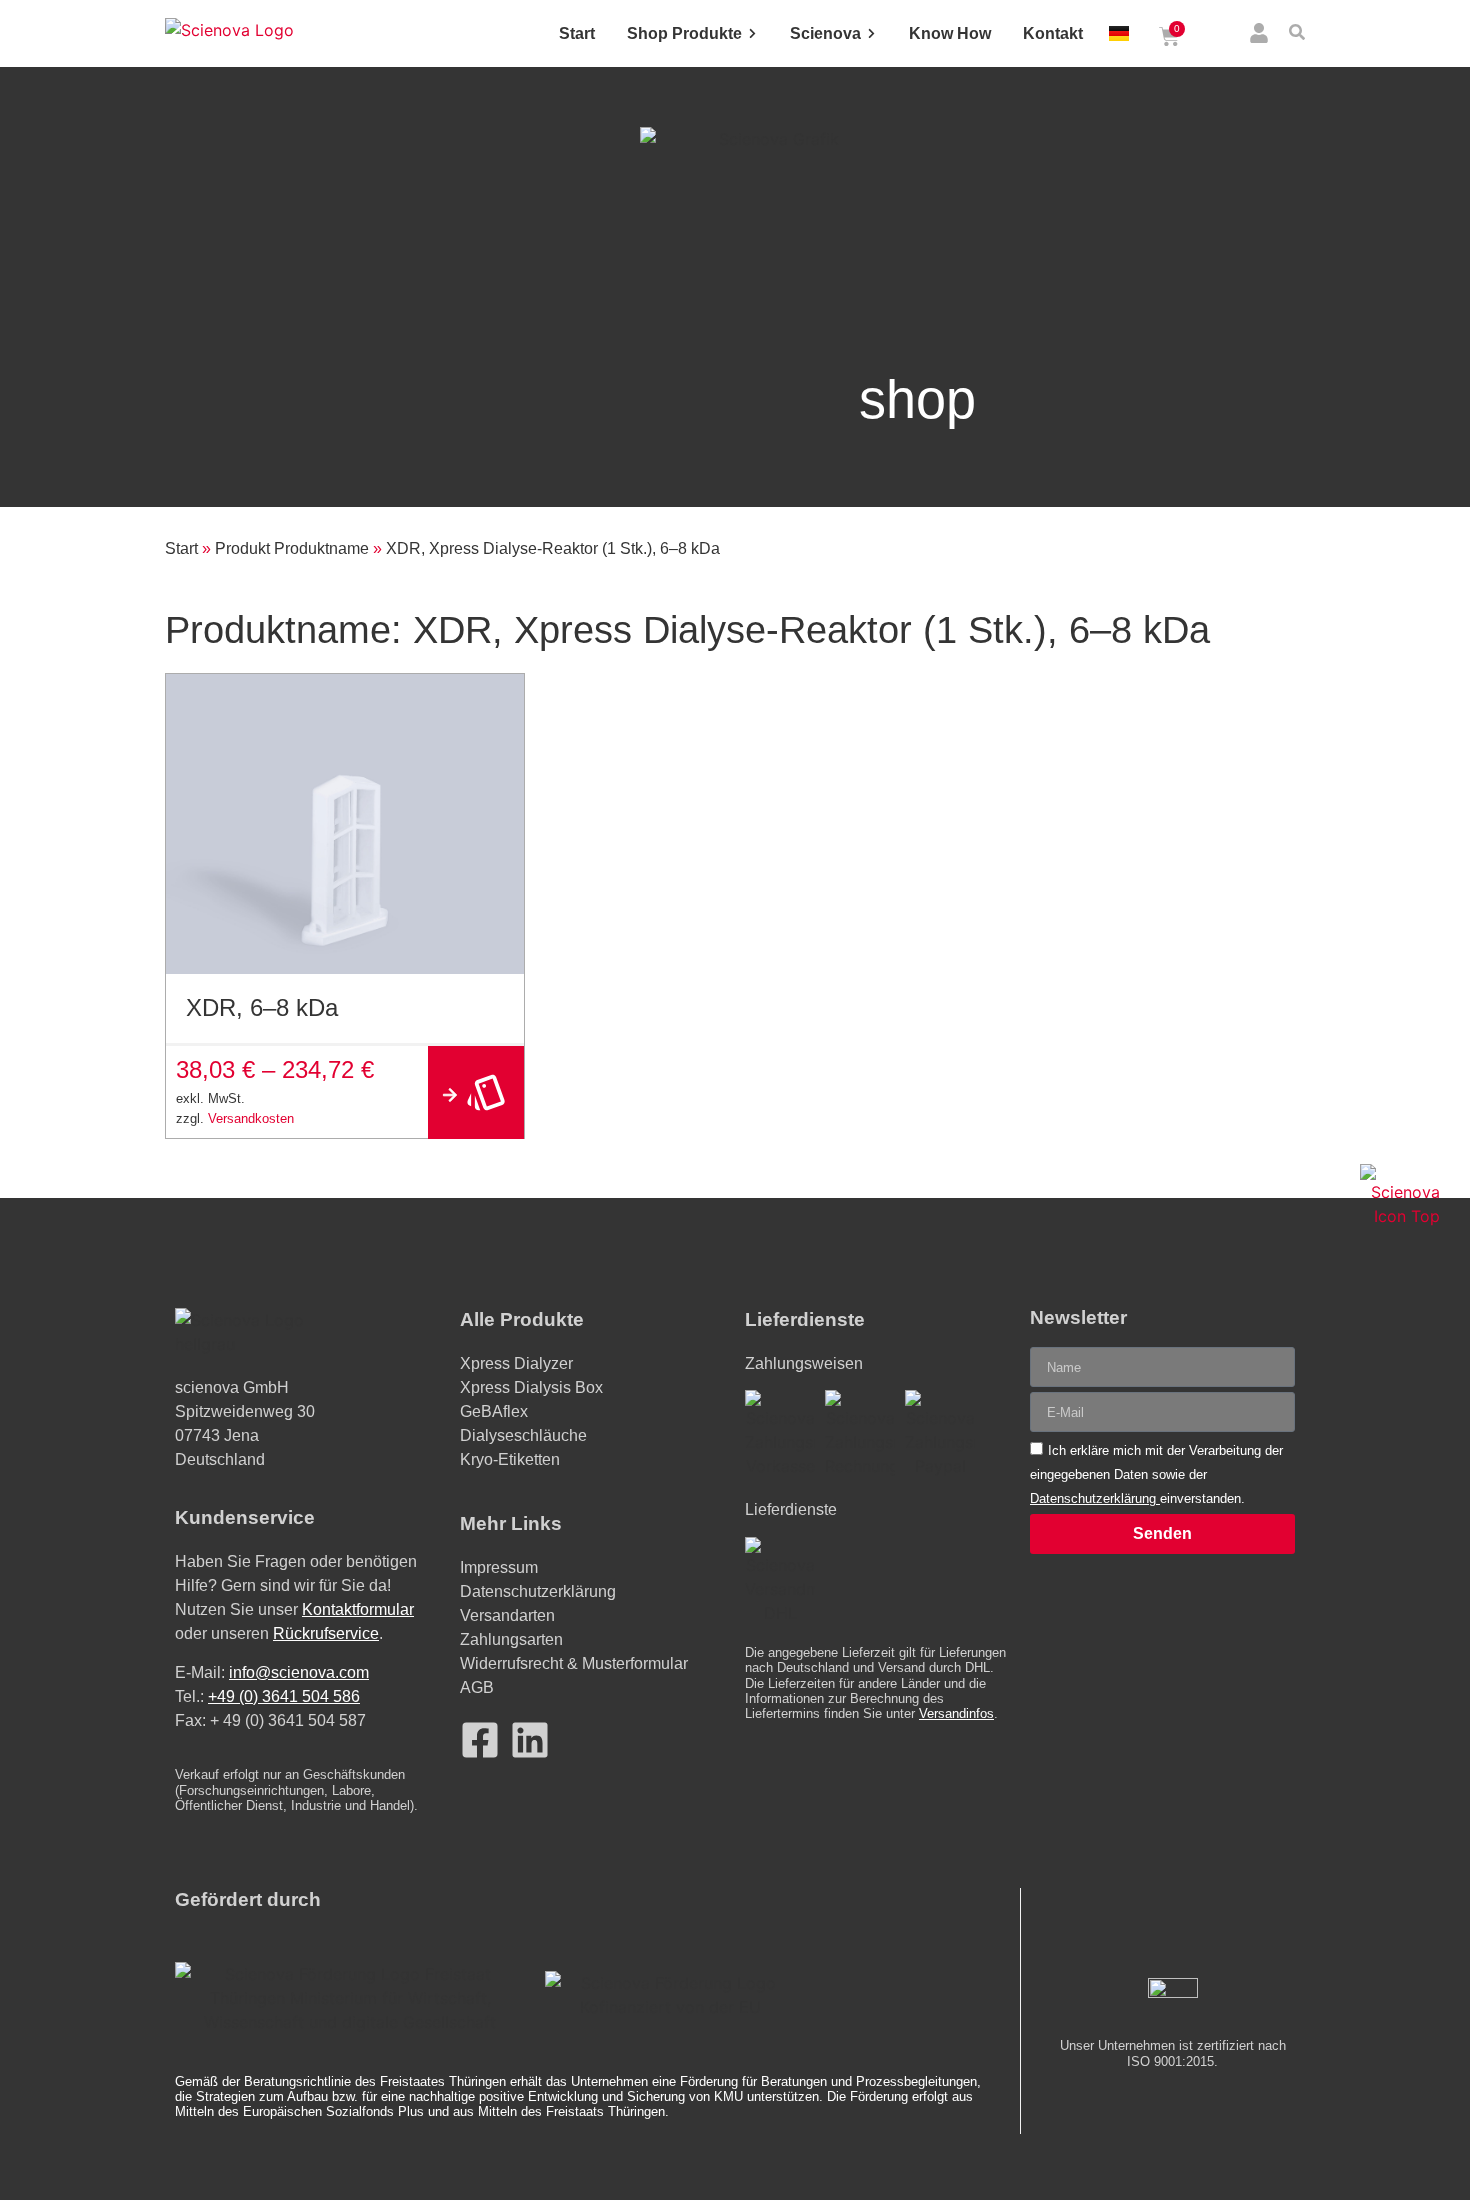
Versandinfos (956, 1713)
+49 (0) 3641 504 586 (284, 1696)
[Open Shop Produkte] (752, 34)
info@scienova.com (299, 1672)
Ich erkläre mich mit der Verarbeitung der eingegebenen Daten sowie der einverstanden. (1156, 1474)
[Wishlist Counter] (1217, 36)
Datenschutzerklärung (1095, 1498)
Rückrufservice (326, 1633)
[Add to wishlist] (501, 696)
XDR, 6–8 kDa (262, 1007)
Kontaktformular (358, 1609)
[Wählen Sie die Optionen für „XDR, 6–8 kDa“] (476, 1092)
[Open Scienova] (871, 34)
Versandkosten (251, 1118)
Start (181, 548)
